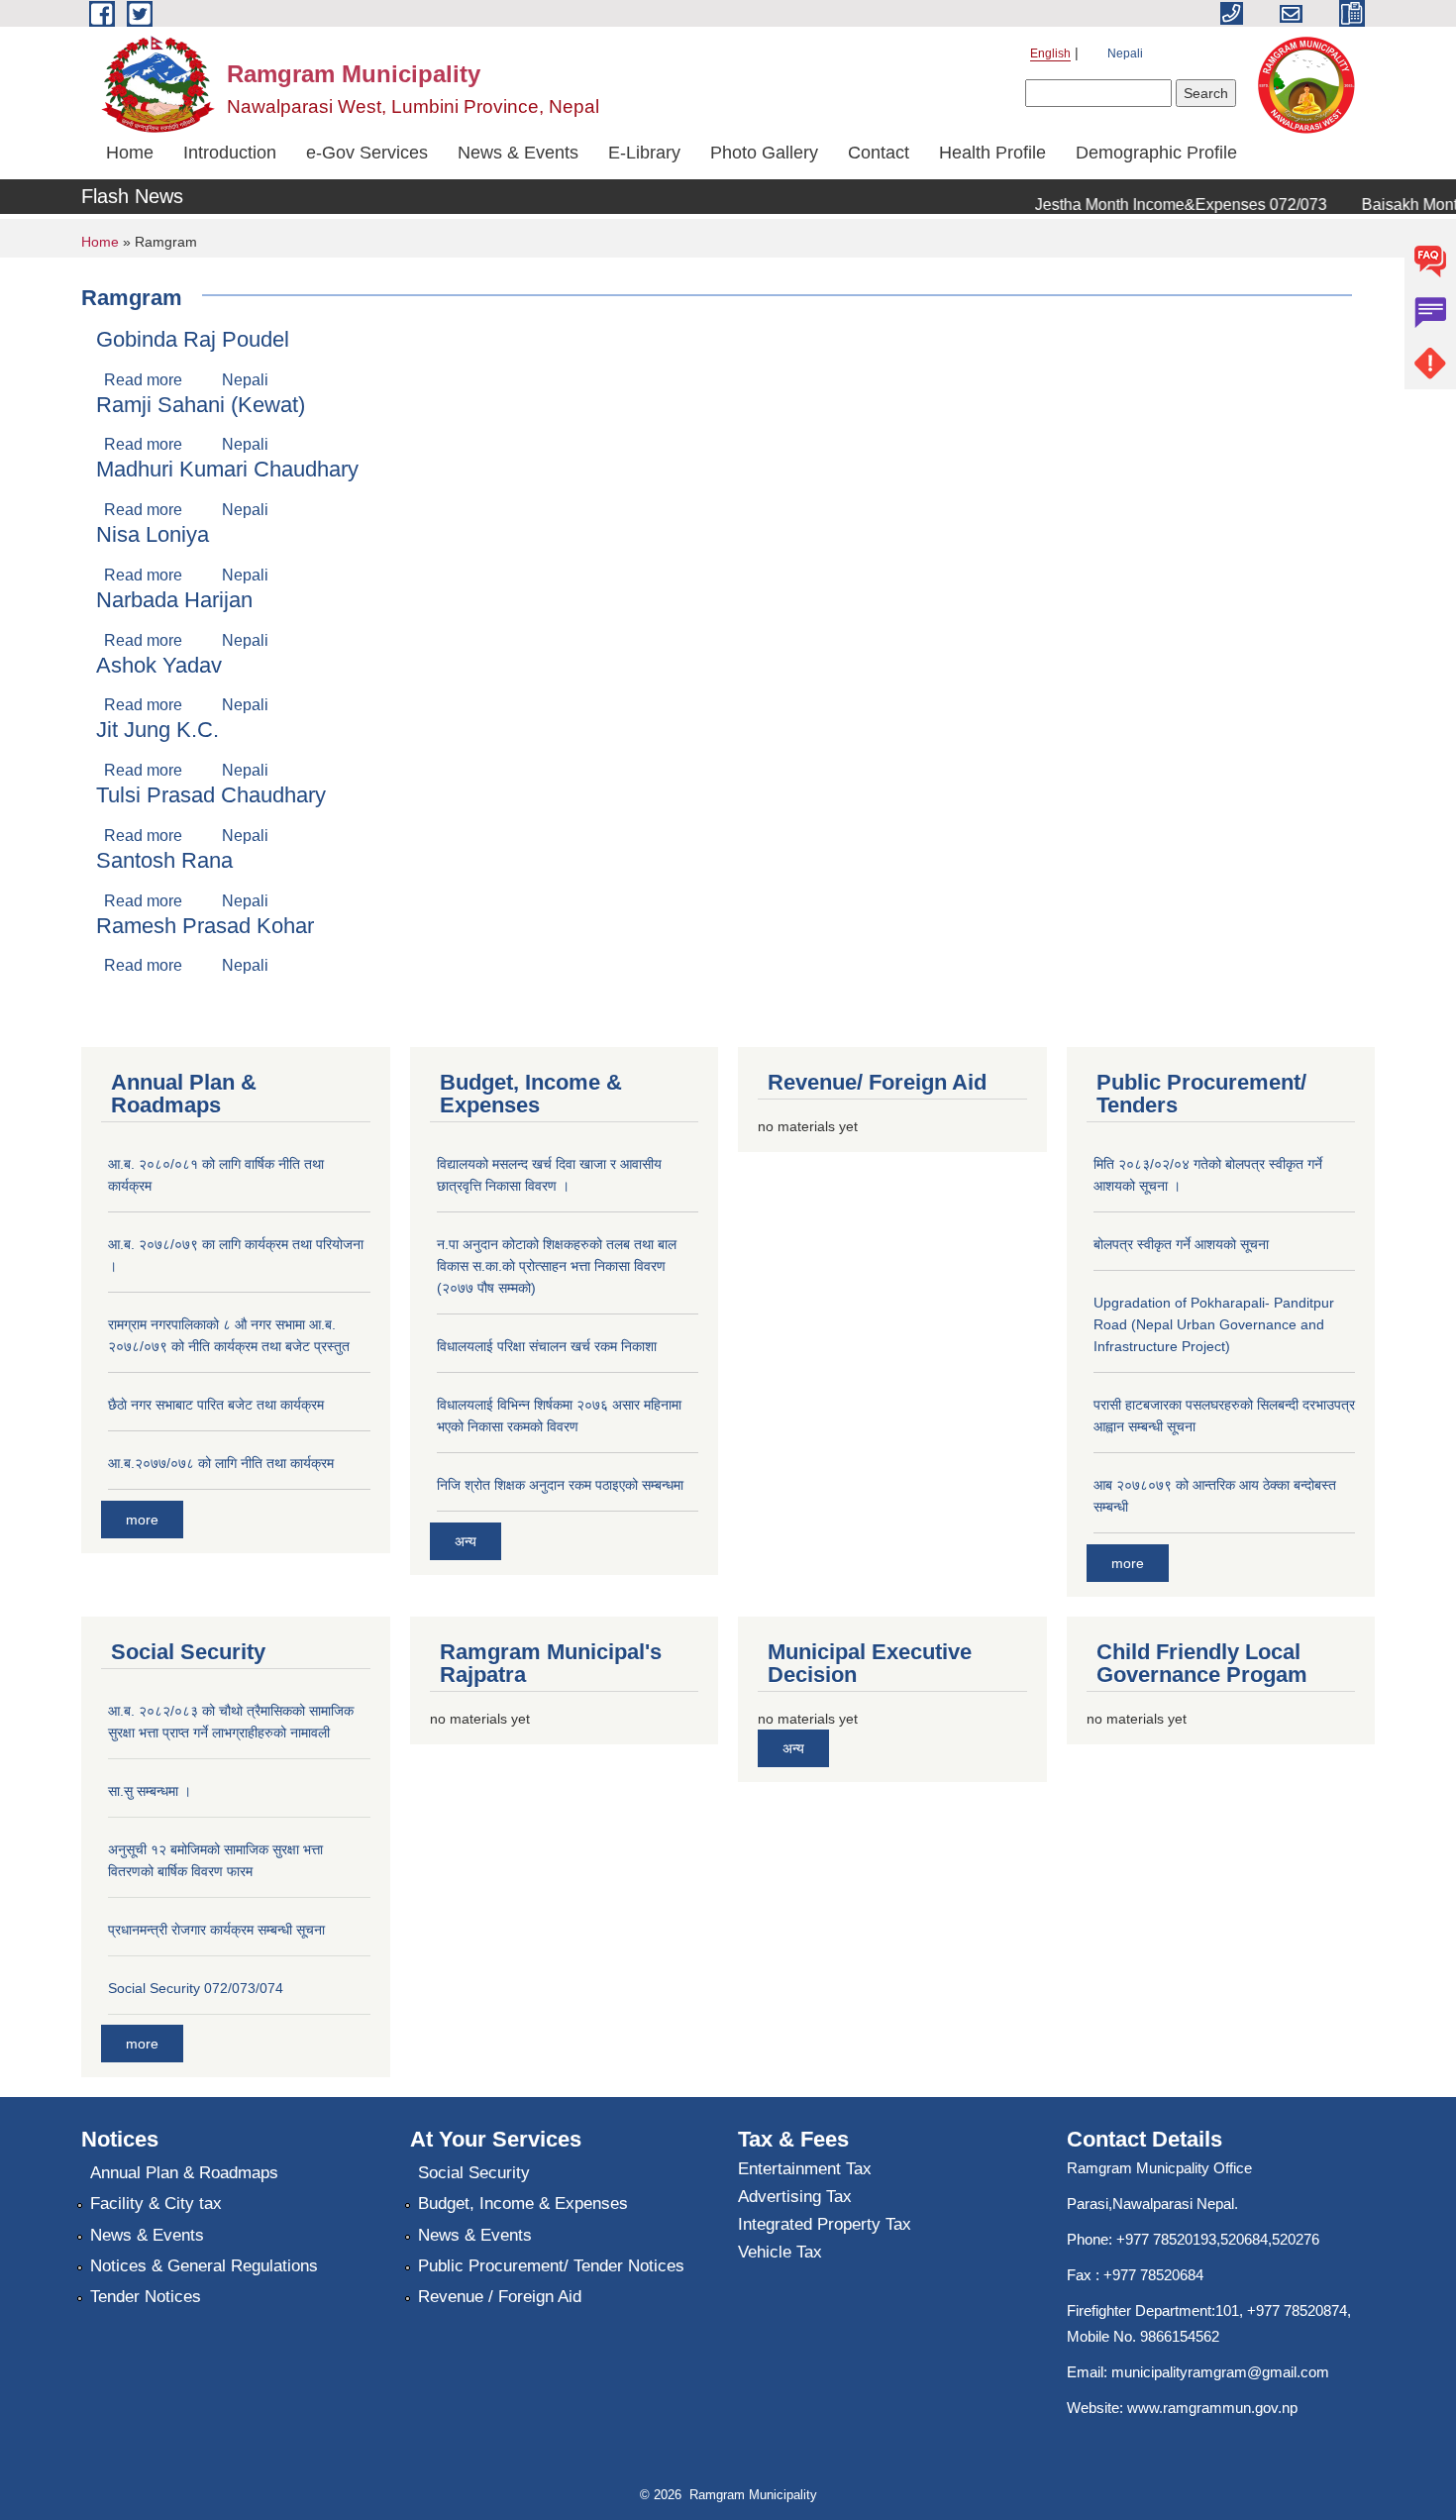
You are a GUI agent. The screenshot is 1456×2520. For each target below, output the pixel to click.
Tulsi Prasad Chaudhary (211, 795)
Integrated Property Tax (825, 2224)
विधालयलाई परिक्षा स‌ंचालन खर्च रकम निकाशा (547, 1346)
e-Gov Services (367, 153)
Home (130, 153)
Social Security (474, 2173)
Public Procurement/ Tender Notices (551, 2266)
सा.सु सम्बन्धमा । (150, 1791)
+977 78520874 (1297, 2310)
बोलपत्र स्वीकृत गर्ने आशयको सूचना (1181, 1244)
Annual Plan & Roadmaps (184, 2173)
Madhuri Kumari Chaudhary (227, 469)
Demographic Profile (1156, 153)
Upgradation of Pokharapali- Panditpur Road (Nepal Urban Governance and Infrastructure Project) (1214, 1324)
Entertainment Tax (805, 2169)
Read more (143, 380)
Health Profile (992, 153)
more (142, 1520)
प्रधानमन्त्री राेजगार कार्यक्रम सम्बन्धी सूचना (216, 1930)
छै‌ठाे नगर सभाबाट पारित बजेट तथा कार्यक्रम (216, 1405)
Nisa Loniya (153, 534)
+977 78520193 (1166, 2239)
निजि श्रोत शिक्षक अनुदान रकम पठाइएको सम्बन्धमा (560, 1485)
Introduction (230, 153)
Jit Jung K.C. (157, 730)
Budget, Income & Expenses (523, 2204)
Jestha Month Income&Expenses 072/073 (1159, 205)
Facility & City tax (156, 2204)
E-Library (644, 153)
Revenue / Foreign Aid (500, 2297)
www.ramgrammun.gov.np (1214, 2408)
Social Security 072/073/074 (196, 1988)
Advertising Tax (795, 2197)
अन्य (466, 1541)
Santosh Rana (164, 860)
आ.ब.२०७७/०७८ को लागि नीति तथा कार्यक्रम (221, 1463)
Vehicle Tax (780, 2252)
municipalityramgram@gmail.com (1220, 2372)
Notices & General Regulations (204, 2266)
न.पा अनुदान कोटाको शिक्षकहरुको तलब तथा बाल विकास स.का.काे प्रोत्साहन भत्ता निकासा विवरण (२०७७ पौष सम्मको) (557, 1266)
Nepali (1125, 53)
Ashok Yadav (159, 665)
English (1050, 53)
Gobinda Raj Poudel (193, 339)
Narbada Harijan (174, 600)
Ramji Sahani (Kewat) (201, 405)
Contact (879, 153)
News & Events (518, 153)
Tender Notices (146, 2297)
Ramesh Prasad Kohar (205, 926)
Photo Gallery (764, 153)
